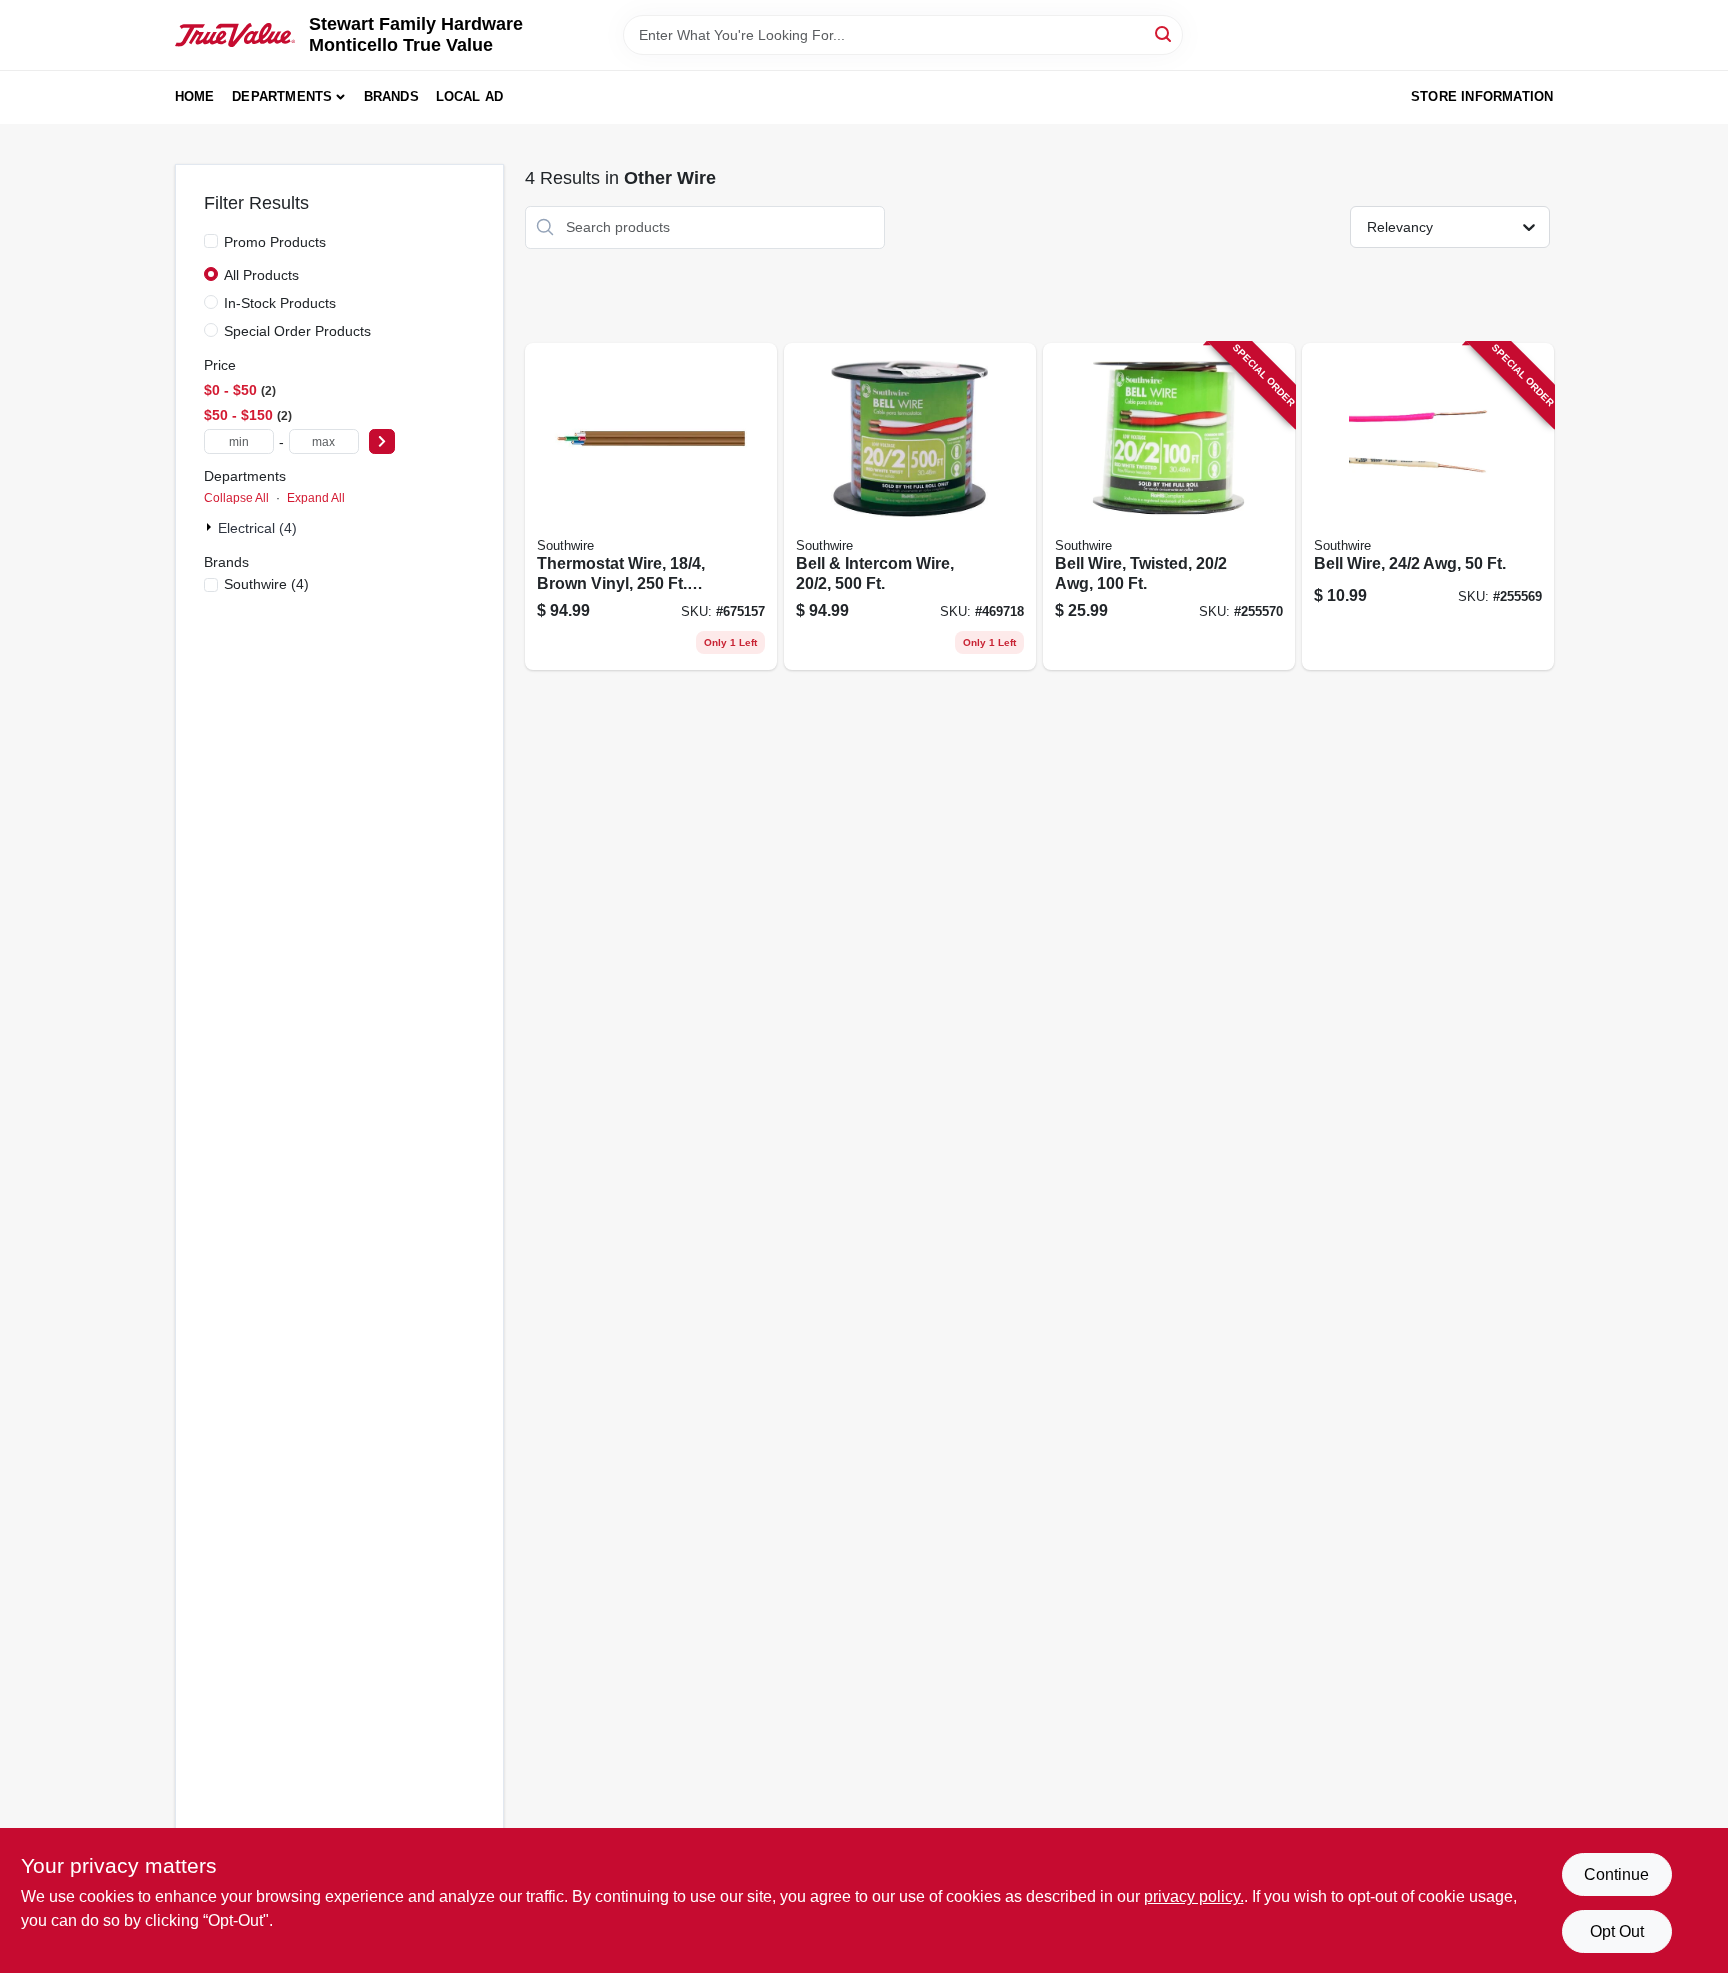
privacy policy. (1194, 1896)
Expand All (316, 498)
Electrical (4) (257, 528)
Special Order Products (297, 331)
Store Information (1482, 96)
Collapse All (236, 498)
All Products (261, 275)
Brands (391, 96)
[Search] (1164, 33)
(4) (266, 584)
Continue (1616, 1874)
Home (195, 96)
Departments (282, 96)
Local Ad (470, 96)
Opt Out (1617, 1931)
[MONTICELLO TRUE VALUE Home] (235, 35)
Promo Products (275, 242)
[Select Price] (382, 441)
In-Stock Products (280, 303)
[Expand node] (211, 527)
